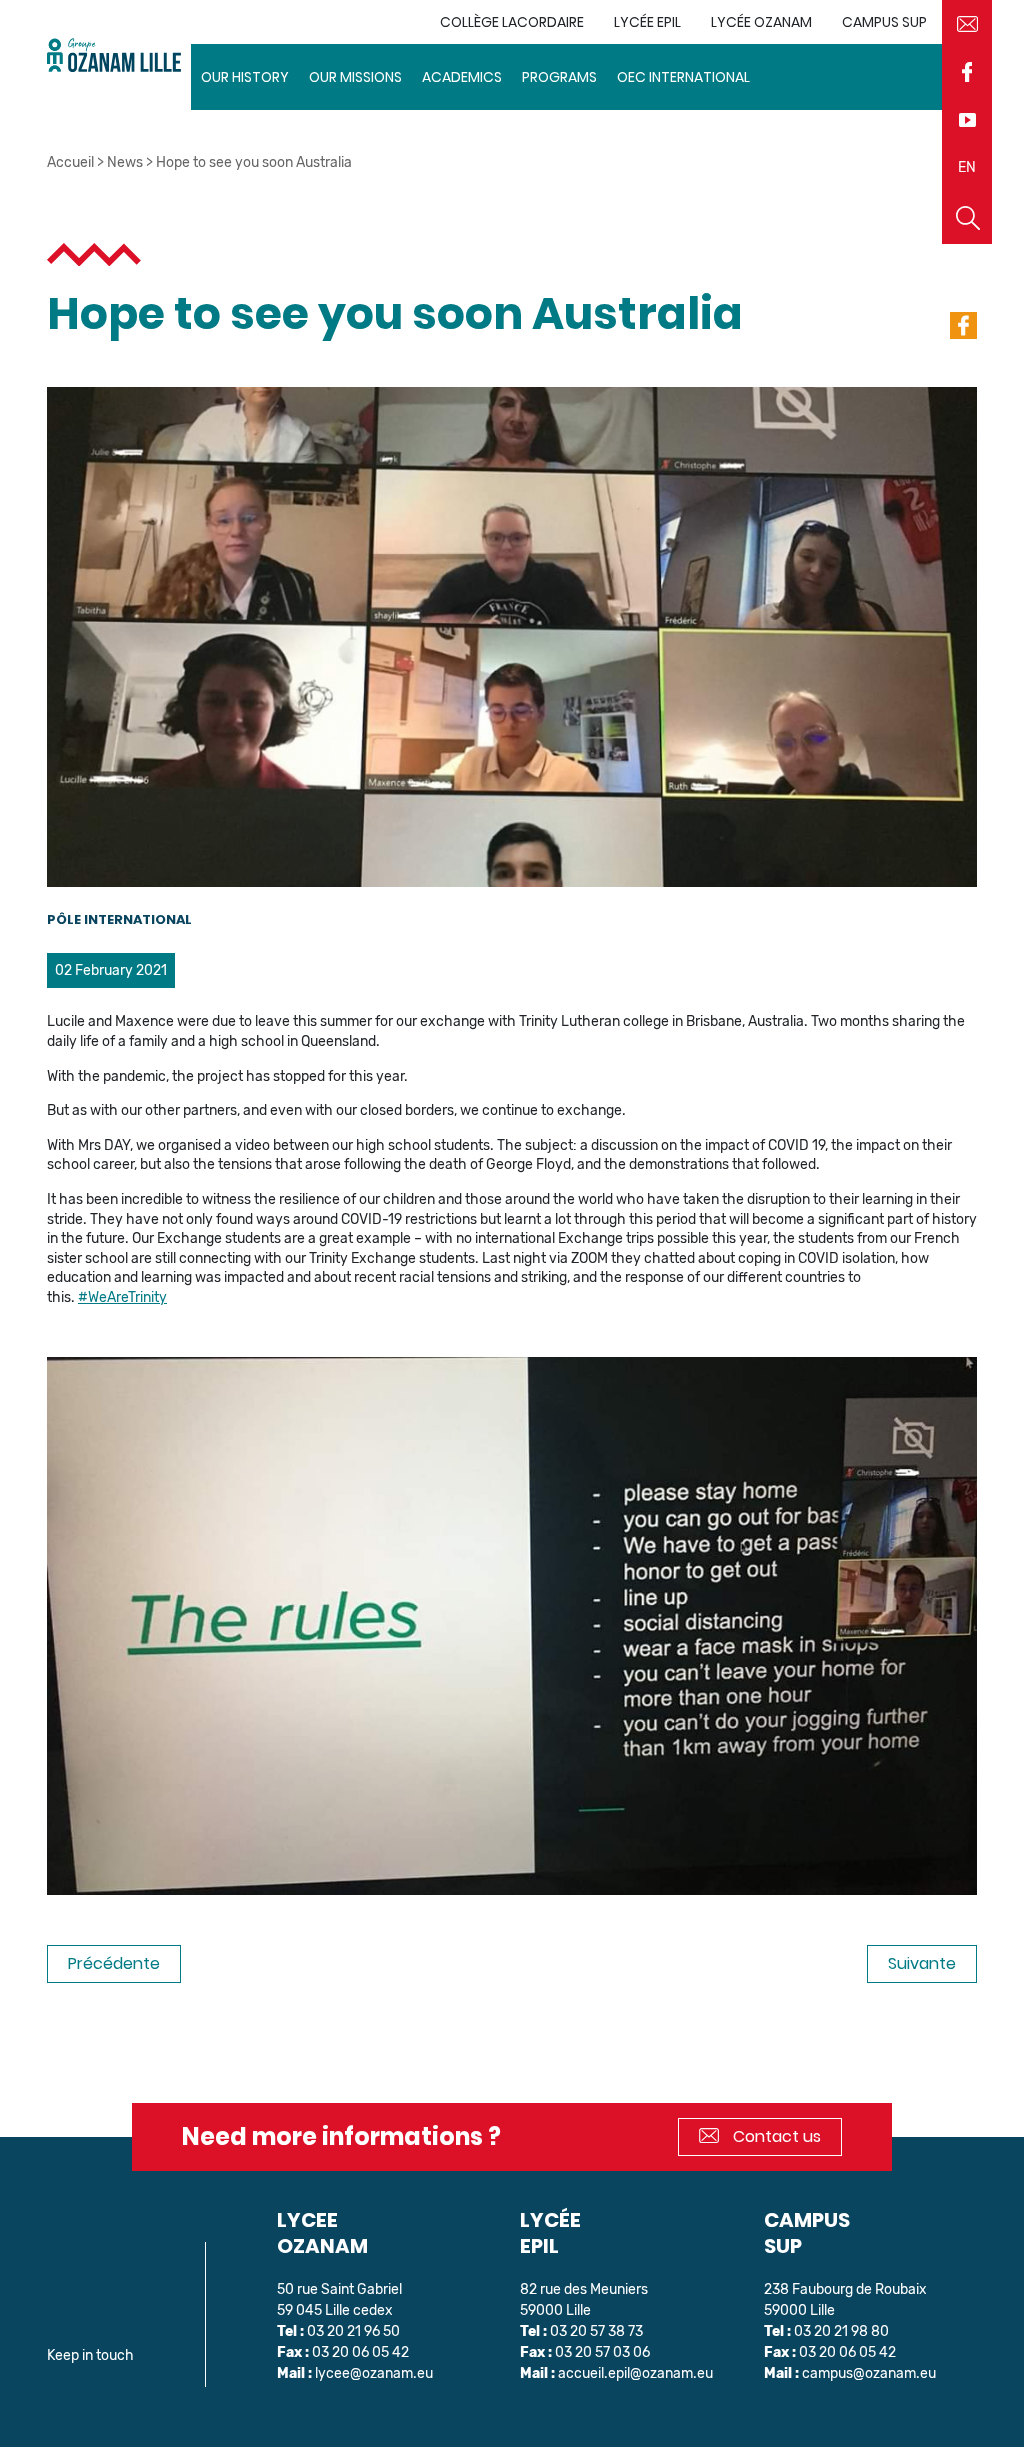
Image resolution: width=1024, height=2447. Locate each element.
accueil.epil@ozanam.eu (635, 2373)
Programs (559, 77)
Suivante (922, 1963)
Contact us (775, 2136)
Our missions (355, 77)
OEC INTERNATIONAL (683, 77)
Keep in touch (90, 2355)
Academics (462, 77)
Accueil (70, 162)
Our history (245, 77)
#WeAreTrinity (122, 1297)
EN (967, 167)
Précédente (114, 1963)
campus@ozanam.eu (869, 2373)
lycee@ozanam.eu (374, 2373)
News (125, 162)
